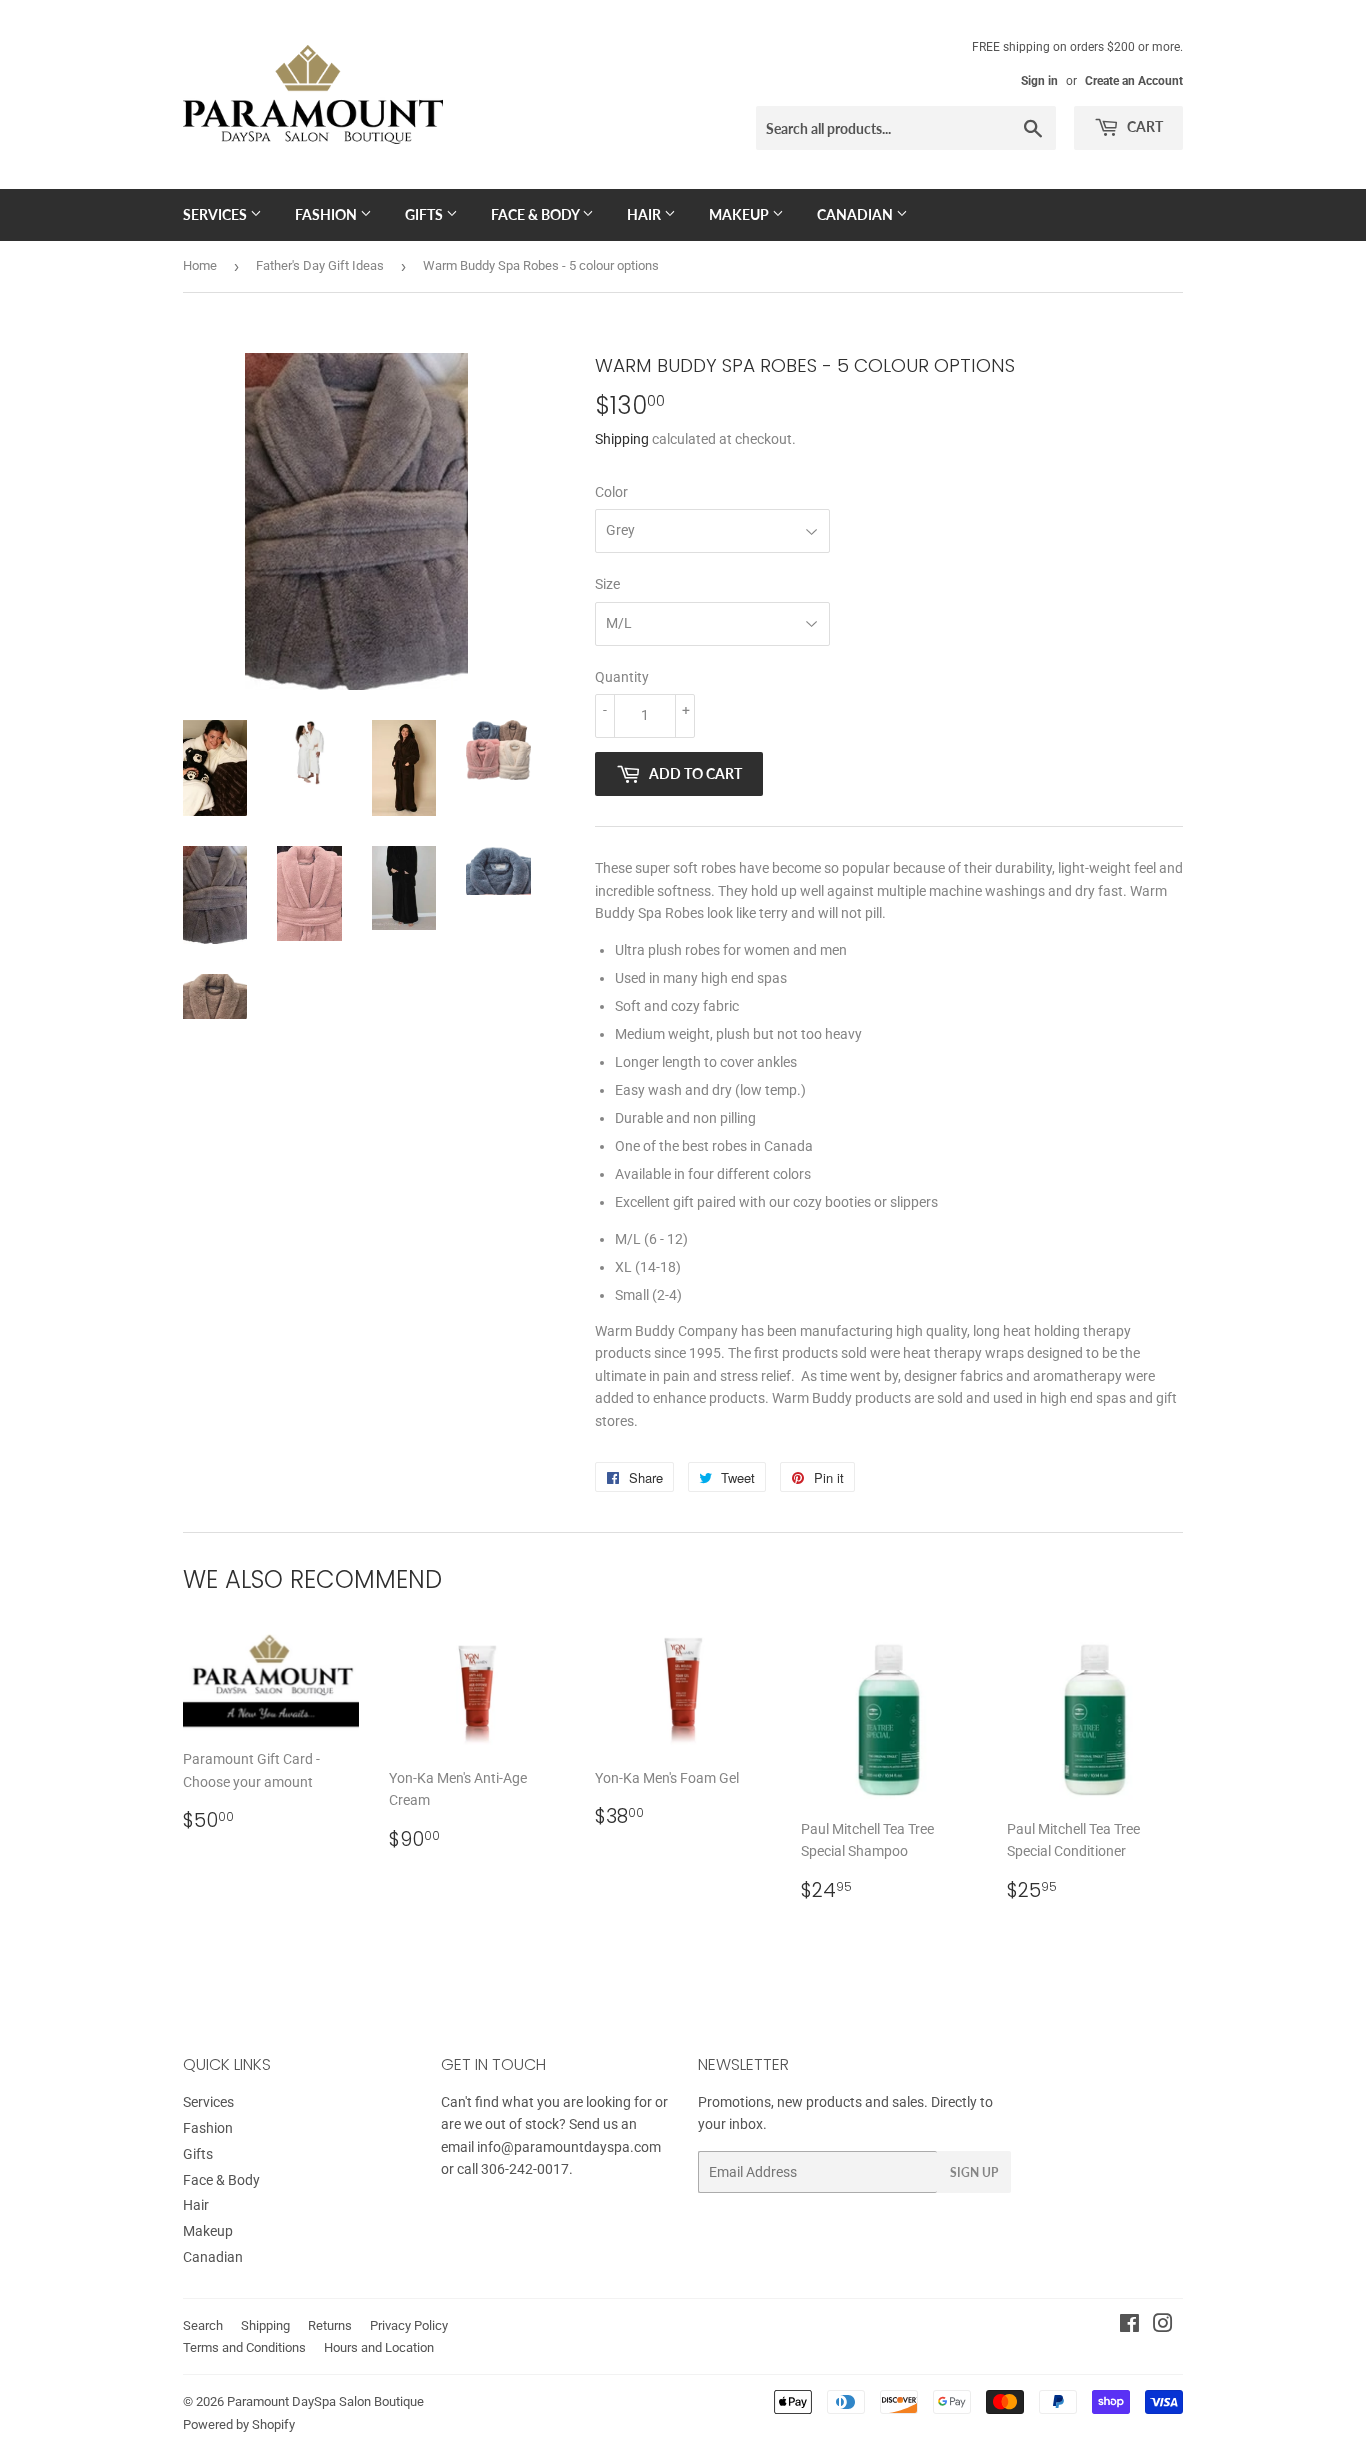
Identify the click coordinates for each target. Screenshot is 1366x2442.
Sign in (1039, 81)
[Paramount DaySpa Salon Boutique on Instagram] (1163, 2326)
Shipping (622, 439)
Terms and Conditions (244, 2347)
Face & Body (536, 214)
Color (611, 492)
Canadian (856, 214)
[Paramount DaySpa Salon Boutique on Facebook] (1129, 2326)
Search (203, 2325)
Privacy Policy (409, 2325)
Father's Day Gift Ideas (320, 265)
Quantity (622, 677)
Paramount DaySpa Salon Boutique (325, 2401)
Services (216, 214)
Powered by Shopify (239, 2424)
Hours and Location (379, 2347)
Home (200, 265)
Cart (1143, 126)
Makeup (740, 214)
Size (607, 584)
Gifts (425, 214)
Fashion (327, 214)
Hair (645, 214)
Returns (330, 2325)
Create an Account (1134, 81)
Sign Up (974, 2172)
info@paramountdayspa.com (569, 2147)
